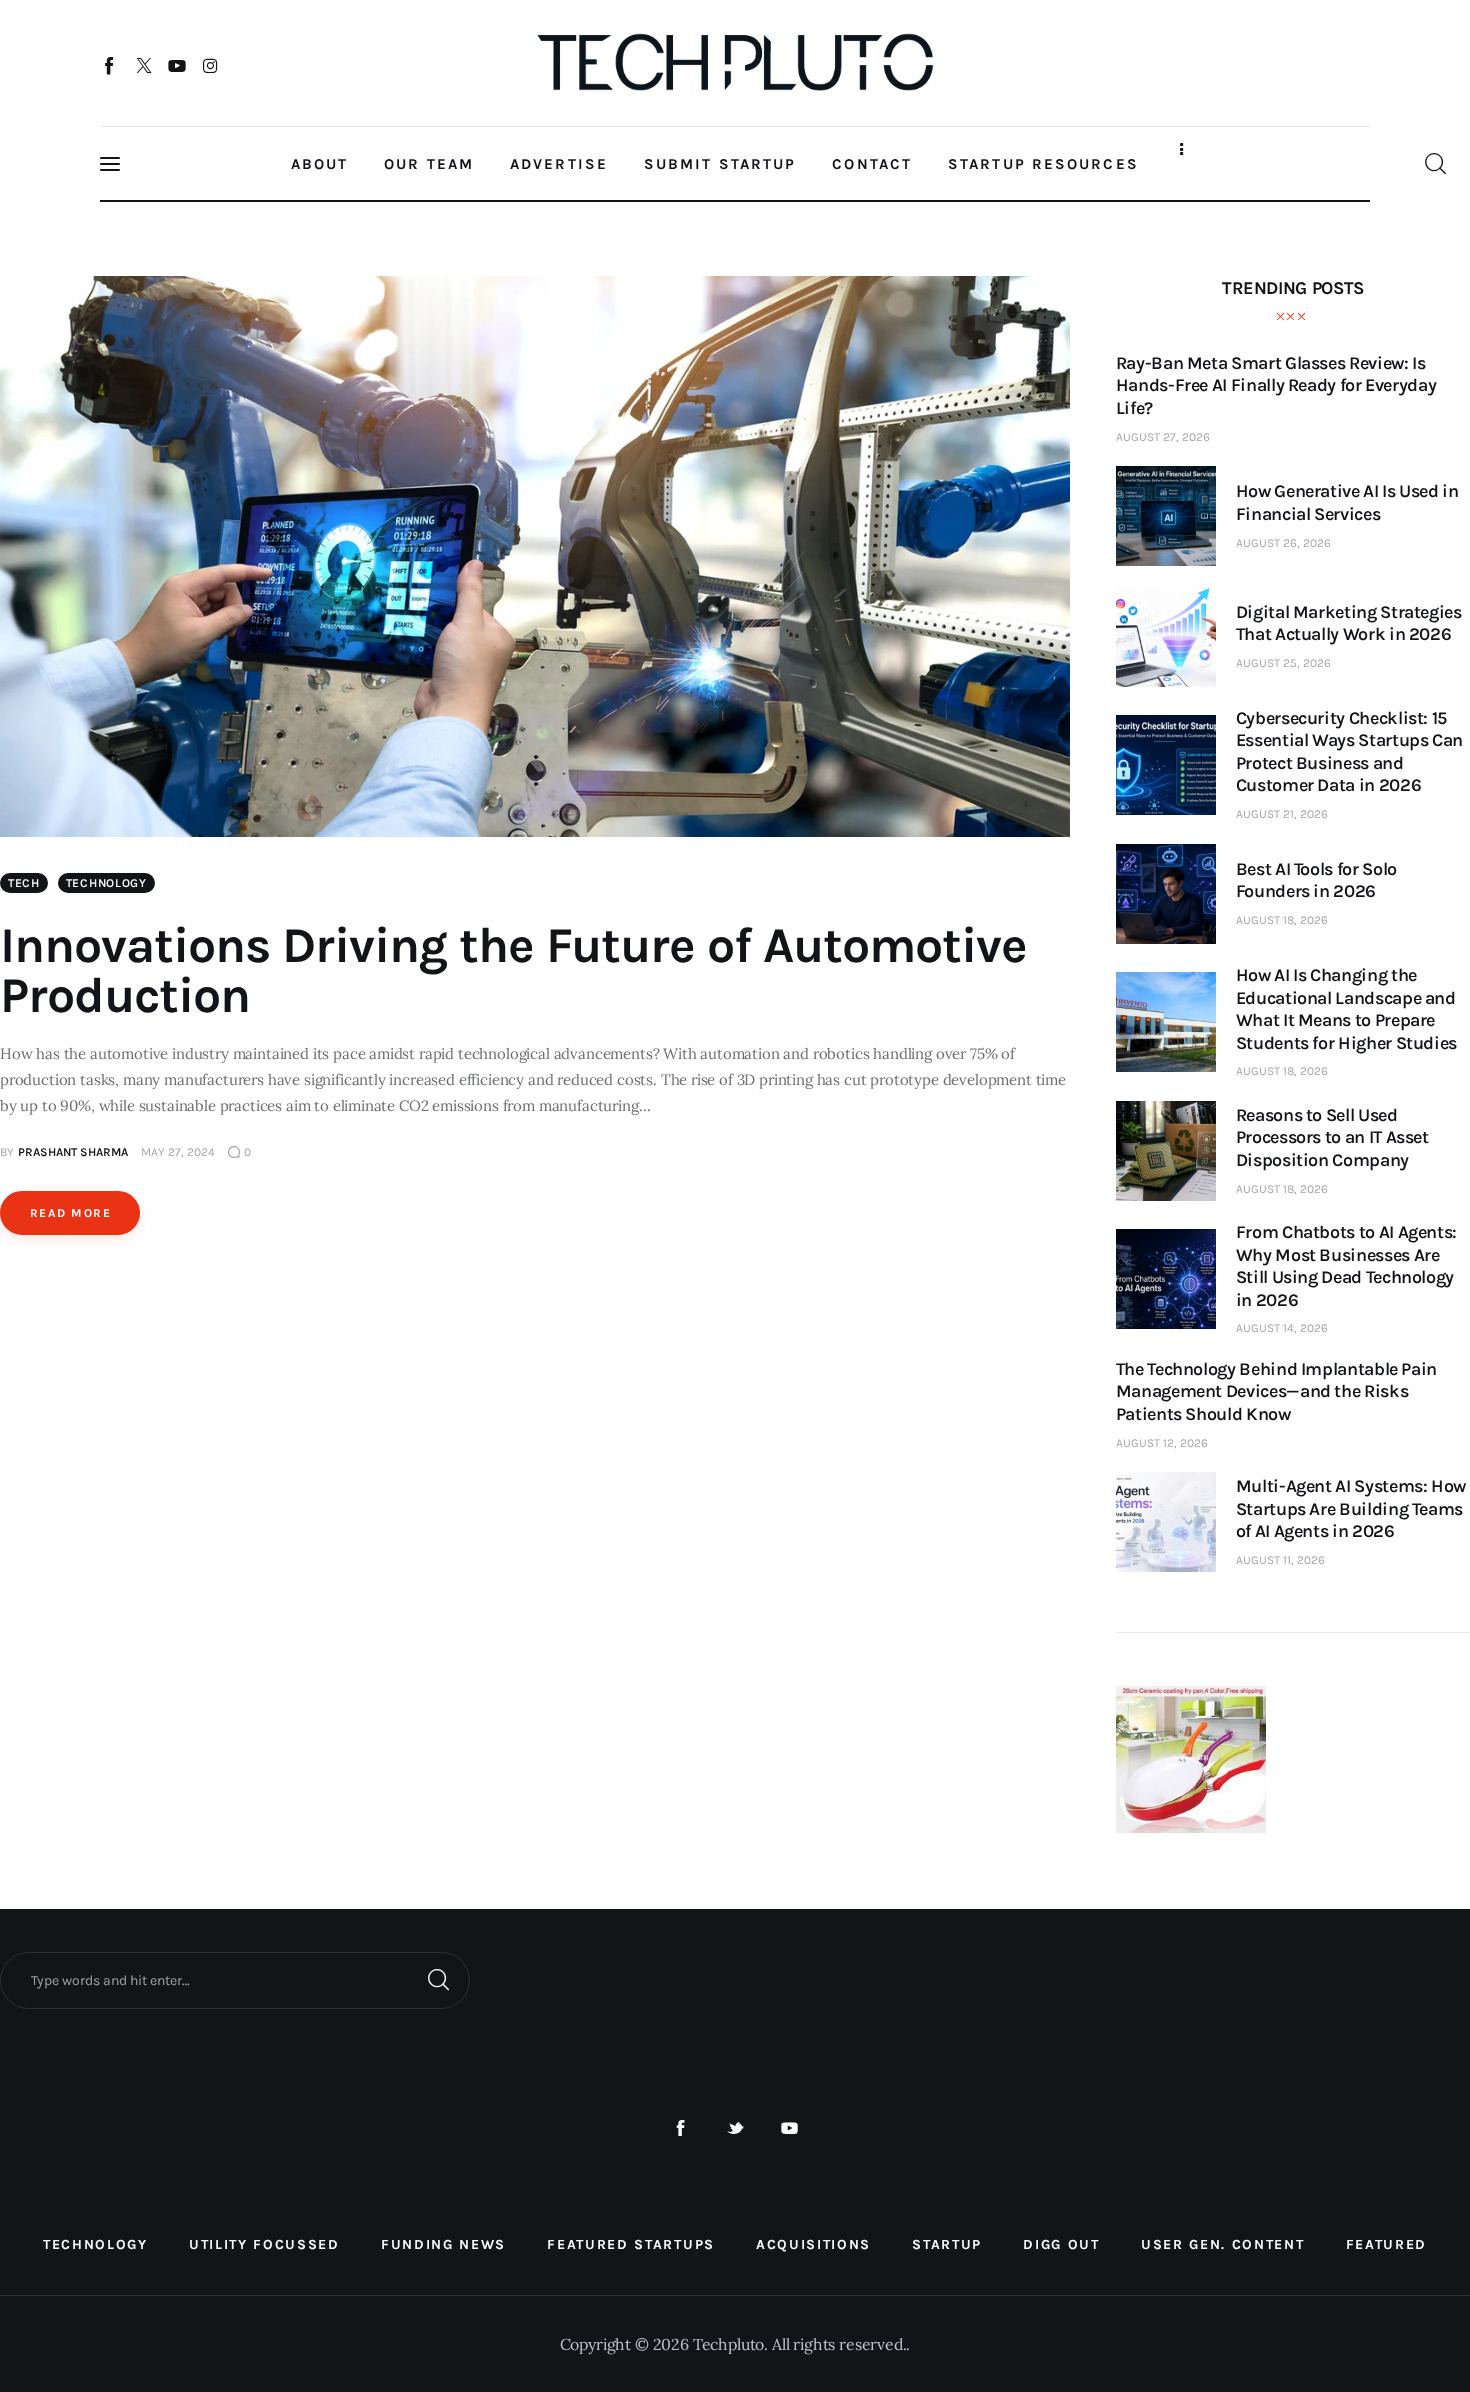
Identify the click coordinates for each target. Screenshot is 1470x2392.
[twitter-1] (735, 2128)
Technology (106, 883)
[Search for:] (235, 1979)
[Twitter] (143, 65)
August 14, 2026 (1282, 1328)
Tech (24, 883)
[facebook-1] (680, 2128)
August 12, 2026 (1162, 1443)
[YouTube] (177, 65)
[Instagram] (210, 65)
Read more (70, 1213)
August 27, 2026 (1163, 437)
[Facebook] (110, 65)
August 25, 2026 (1283, 663)
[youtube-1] (789, 2128)
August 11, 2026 (1280, 1560)
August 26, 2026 (1283, 543)
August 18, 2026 (1282, 920)
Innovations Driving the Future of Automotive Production (513, 970)
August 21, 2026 (1282, 814)
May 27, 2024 (178, 1152)
